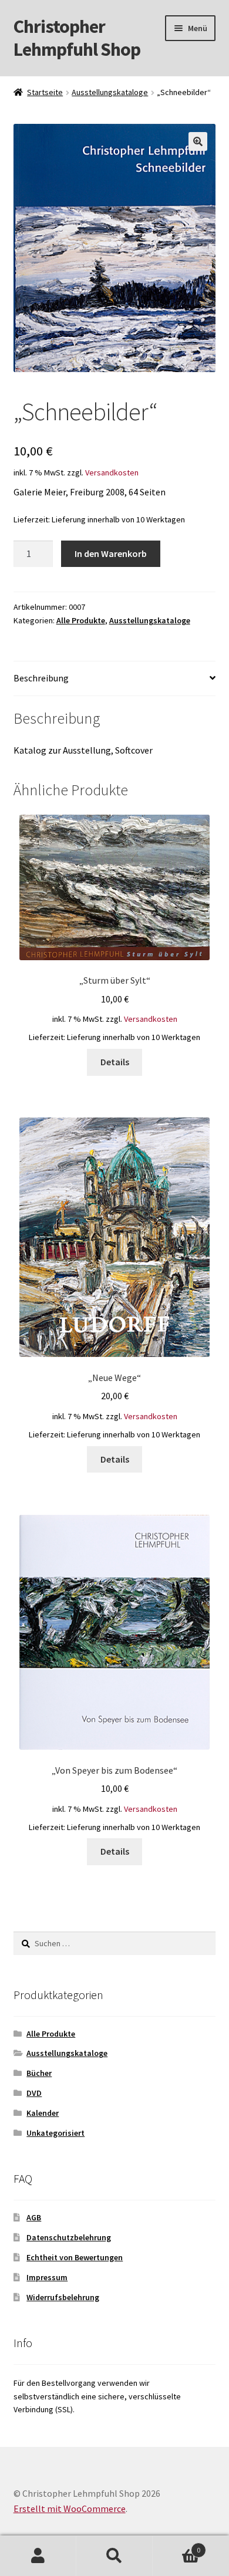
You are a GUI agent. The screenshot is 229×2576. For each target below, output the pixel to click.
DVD (34, 2093)
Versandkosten (112, 472)
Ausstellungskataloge (110, 92)
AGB (34, 2217)
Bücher (39, 2073)
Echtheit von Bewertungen (75, 2257)
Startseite (45, 92)
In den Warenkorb (111, 553)
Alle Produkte (81, 620)
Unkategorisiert (55, 2133)
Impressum (47, 2277)
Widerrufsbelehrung (63, 2297)
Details (115, 1062)
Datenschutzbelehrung (69, 2237)
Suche (114, 2556)
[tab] (115, 679)
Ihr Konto (38, 2556)
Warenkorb (176, 2546)
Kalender (43, 2113)
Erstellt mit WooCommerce (70, 2509)
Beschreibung (41, 678)
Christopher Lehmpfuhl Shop (77, 38)
